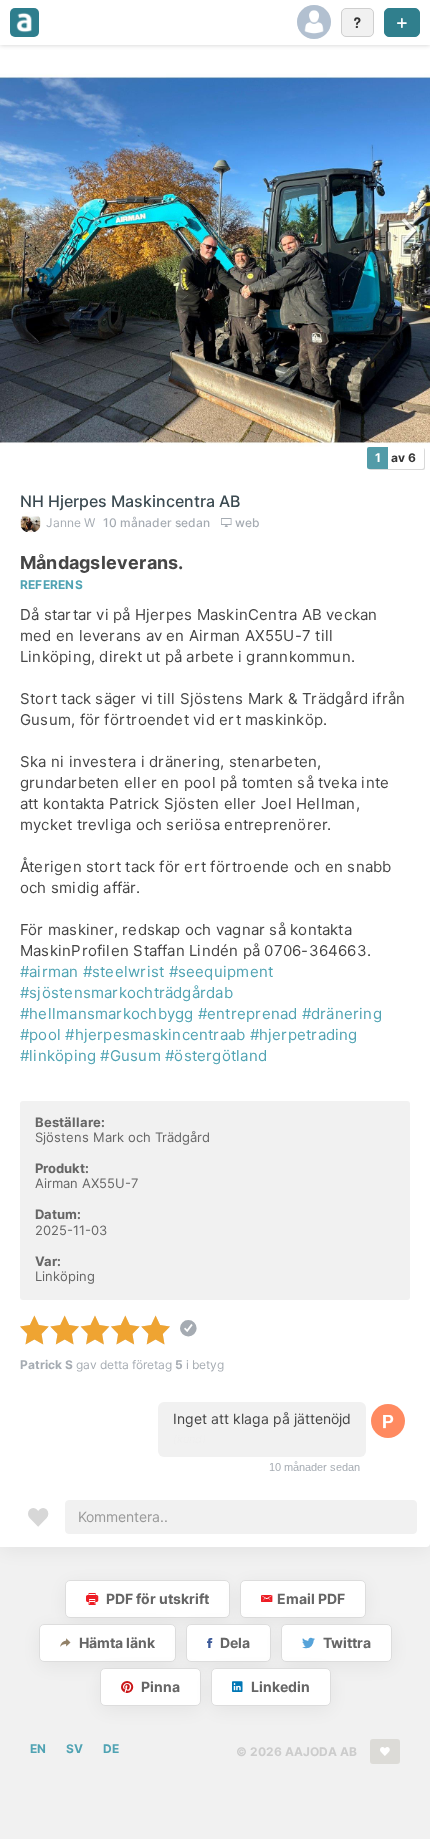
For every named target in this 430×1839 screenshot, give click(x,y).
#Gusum (130, 1055)
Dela (233, 1642)
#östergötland (216, 1055)
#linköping (58, 1055)
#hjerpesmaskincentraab (155, 1034)
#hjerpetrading (304, 1034)
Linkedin (279, 1686)
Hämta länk (115, 1642)
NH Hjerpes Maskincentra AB (130, 501)
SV (74, 1748)
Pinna (159, 1686)
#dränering (342, 1013)
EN (38, 1748)
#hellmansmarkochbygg (107, 1013)
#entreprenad (248, 1013)
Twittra (345, 1642)
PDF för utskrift (156, 1598)
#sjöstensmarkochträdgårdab (126, 992)
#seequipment (221, 971)
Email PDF (311, 1598)
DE (111, 1748)
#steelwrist (123, 971)
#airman (49, 971)
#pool (40, 1034)
